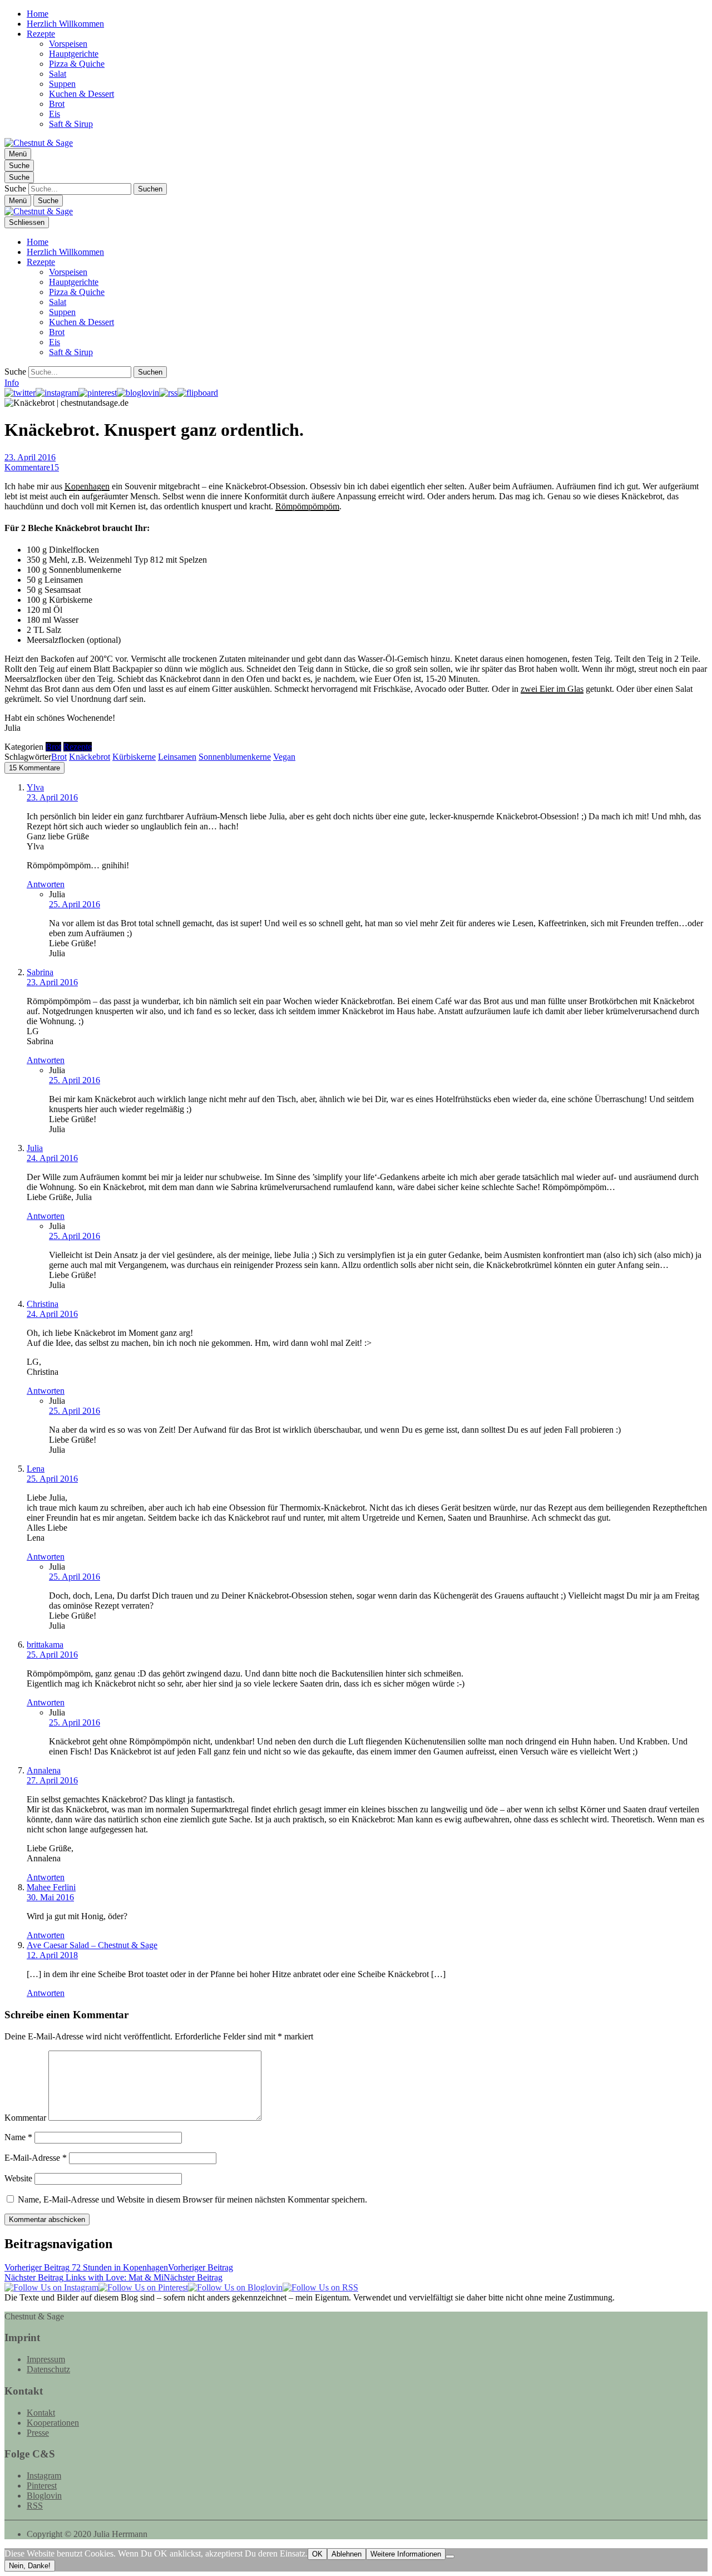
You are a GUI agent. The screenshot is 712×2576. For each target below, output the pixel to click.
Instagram (44, 2476)
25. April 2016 (75, 904)
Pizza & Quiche (77, 64)
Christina (43, 1304)
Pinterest (42, 2486)
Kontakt (41, 2413)
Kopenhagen (87, 486)
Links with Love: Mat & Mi (113, 2277)
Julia (35, 1148)
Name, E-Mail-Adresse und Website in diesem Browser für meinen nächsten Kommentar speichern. (192, 2199)
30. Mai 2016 (50, 1897)
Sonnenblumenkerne (235, 757)
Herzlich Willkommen (65, 24)
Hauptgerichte (74, 54)
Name (18, 2137)
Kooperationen (53, 2423)
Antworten (46, 884)
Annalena (44, 1770)
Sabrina (40, 972)
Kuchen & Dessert (81, 94)
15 (32, 467)
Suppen (62, 84)
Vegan (284, 757)
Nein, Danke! (30, 2566)
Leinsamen (177, 757)
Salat (58, 74)
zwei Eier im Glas (552, 689)
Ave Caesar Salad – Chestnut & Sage (92, 1945)
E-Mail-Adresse (36, 2158)
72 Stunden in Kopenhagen (119, 2267)
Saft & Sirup (71, 124)
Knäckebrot (90, 757)
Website (18, 2178)
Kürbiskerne (134, 757)
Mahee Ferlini (51, 1887)
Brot (57, 104)
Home (38, 14)
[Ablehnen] (450, 2557)
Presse (38, 2433)
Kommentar (25, 2118)
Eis (55, 114)
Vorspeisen (68, 44)
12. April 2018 (52, 1955)
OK (317, 2554)
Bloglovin (44, 2496)
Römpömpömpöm (307, 506)
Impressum (46, 2359)
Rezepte (41, 34)
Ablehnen (347, 2554)
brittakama (45, 1645)
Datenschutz (48, 2369)
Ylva (35, 787)
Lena (36, 1469)
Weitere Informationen (406, 2554)
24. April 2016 (52, 1158)
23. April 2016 (30, 457)
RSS (35, 2506)
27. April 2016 (52, 1780)
